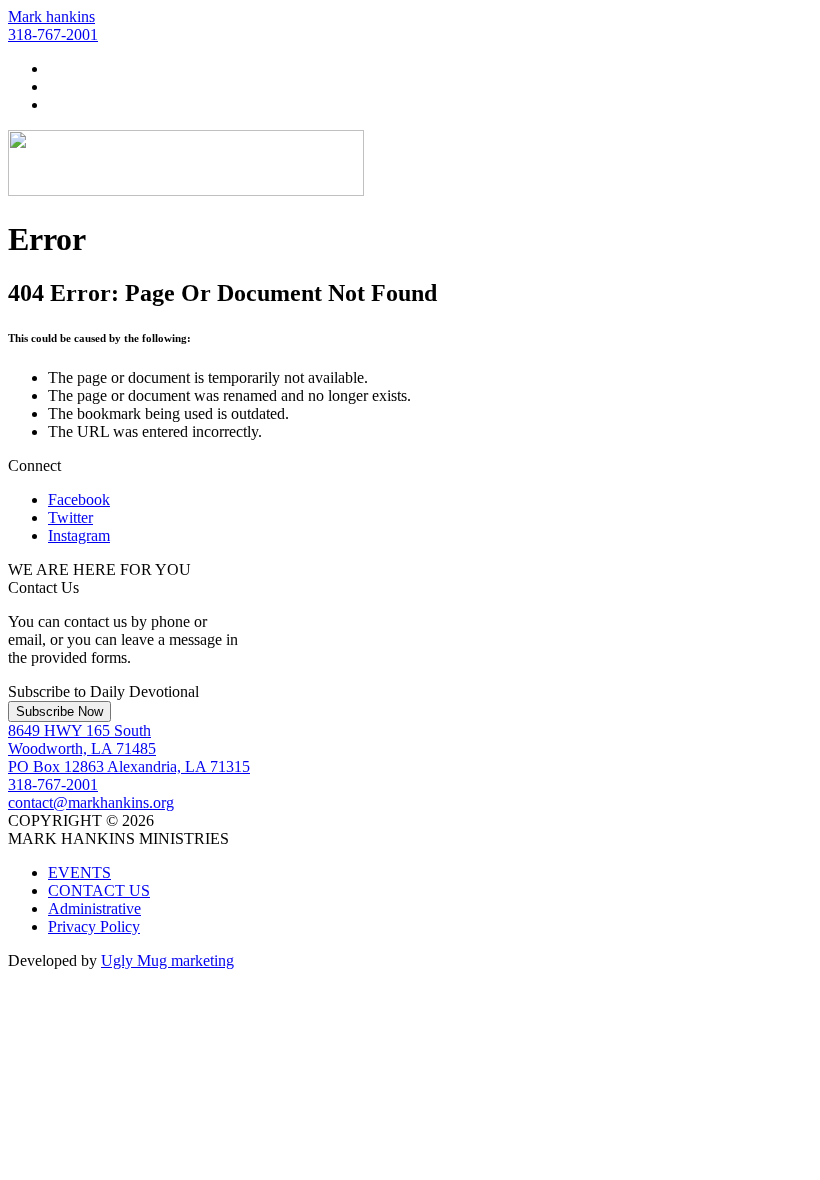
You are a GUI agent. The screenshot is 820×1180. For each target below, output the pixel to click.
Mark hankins (51, 16)
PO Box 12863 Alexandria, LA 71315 (129, 766)
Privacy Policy (94, 926)
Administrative (94, 908)
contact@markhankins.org (91, 802)
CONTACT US (99, 890)
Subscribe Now (59, 711)
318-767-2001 (53, 34)
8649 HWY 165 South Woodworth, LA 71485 (82, 739)
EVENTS (79, 872)
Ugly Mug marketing (167, 960)
